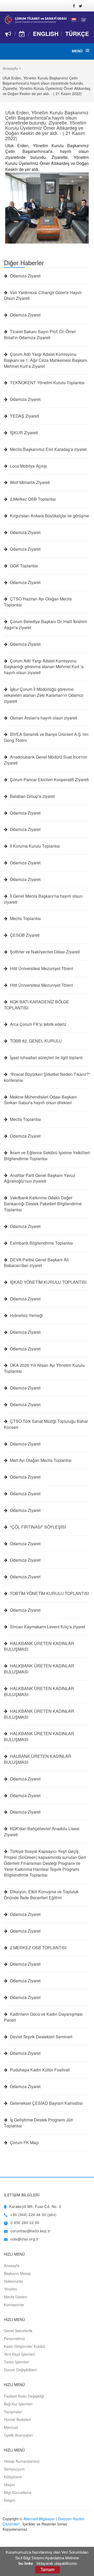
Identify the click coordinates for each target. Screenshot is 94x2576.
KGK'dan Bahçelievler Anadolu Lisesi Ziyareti (42, 1832)
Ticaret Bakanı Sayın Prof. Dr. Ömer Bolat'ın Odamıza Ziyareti (40, 335)
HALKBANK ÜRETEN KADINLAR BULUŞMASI (39, 1646)
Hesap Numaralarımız (22, 2461)
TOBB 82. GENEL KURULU (35, 1041)
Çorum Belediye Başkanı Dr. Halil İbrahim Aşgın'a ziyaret (45, 625)
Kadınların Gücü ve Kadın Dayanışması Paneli (43, 2017)
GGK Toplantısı (23, 566)
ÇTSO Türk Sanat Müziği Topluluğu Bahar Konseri (46, 1424)
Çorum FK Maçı (24, 2143)
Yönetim (11, 2289)
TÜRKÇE (77, 34)
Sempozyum (14, 2469)
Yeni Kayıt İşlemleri (19, 2354)
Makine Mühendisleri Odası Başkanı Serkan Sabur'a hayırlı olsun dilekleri (40, 1100)
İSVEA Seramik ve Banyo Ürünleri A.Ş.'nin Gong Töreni (46, 737)
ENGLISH (46, 34)
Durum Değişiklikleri (20, 2370)
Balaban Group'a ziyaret (32, 796)
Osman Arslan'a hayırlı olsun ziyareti (43, 718)
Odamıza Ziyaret (25, 276)
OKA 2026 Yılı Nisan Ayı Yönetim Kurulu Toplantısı (44, 1368)
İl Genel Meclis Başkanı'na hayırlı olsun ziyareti (43, 899)
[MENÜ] (87, 51)
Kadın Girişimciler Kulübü (25, 2346)
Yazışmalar (13, 2412)
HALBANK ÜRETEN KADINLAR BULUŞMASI (38, 1759)
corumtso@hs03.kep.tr (30, 2231)
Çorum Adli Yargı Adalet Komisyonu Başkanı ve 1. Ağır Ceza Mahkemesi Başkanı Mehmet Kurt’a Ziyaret (46, 360)
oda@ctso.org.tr (25, 2239)
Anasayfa (10, 68)
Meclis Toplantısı (25, 918)
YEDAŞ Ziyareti (24, 416)
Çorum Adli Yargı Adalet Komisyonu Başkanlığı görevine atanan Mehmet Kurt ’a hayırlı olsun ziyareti (44, 667)
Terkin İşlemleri (16, 2362)
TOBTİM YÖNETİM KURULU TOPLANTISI (49, 1593)
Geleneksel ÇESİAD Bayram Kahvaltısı (46, 2103)
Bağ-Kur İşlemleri (18, 2404)
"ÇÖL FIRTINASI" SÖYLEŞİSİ (37, 1527)
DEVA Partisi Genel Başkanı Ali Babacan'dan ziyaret (36, 1263)
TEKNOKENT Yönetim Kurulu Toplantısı (47, 383)
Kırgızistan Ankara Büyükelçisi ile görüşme (49, 516)
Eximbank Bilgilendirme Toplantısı (41, 1243)
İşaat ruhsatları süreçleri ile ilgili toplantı (46, 1058)
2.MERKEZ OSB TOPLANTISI (38, 1948)
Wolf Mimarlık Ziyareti (29, 482)
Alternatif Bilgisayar (39, 2519)
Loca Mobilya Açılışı (28, 466)
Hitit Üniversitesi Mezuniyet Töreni (41, 969)
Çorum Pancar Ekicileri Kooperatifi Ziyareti (49, 780)
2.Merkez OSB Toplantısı (32, 499)
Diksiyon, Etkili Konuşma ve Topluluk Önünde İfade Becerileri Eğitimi (41, 1895)
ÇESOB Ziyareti (24, 935)
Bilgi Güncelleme (18, 2492)
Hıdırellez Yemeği (26, 1315)
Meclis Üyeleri (15, 2297)
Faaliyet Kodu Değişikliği (24, 2396)
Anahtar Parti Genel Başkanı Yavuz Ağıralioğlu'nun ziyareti (40, 1178)
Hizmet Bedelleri (17, 2419)
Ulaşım (10, 2485)
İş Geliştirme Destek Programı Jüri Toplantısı (38, 2123)
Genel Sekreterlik (18, 2331)
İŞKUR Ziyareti (23, 433)
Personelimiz (14, 2338)
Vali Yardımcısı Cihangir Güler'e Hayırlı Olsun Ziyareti (43, 296)
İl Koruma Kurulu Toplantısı (34, 846)
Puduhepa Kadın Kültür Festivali (39, 2070)
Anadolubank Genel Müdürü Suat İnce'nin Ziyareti (46, 760)
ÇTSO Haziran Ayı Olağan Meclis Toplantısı (38, 602)
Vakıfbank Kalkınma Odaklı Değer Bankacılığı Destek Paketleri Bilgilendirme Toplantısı (43, 1204)
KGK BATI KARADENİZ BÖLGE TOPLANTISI (37, 1005)
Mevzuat (11, 2427)
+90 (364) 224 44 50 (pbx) (33, 2214)
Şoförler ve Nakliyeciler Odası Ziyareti (44, 952)
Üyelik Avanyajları (18, 2435)
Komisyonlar (14, 2305)
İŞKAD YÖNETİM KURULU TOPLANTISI (48, 1282)
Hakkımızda (13, 2281)
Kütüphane (13, 2477)
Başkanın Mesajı (17, 2273)
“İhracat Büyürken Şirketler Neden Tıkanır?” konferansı (47, 1077)
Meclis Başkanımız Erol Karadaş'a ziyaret (48, 449)
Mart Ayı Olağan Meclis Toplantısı (40, 1460)
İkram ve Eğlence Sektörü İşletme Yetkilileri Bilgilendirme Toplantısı (47, 1156)
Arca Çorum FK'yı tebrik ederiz (38, 1024)
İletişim (10, 2500)
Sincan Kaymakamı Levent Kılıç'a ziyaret (47, 1627)
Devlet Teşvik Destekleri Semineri (41, 2037)
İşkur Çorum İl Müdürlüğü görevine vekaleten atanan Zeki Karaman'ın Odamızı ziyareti (44, 695)
